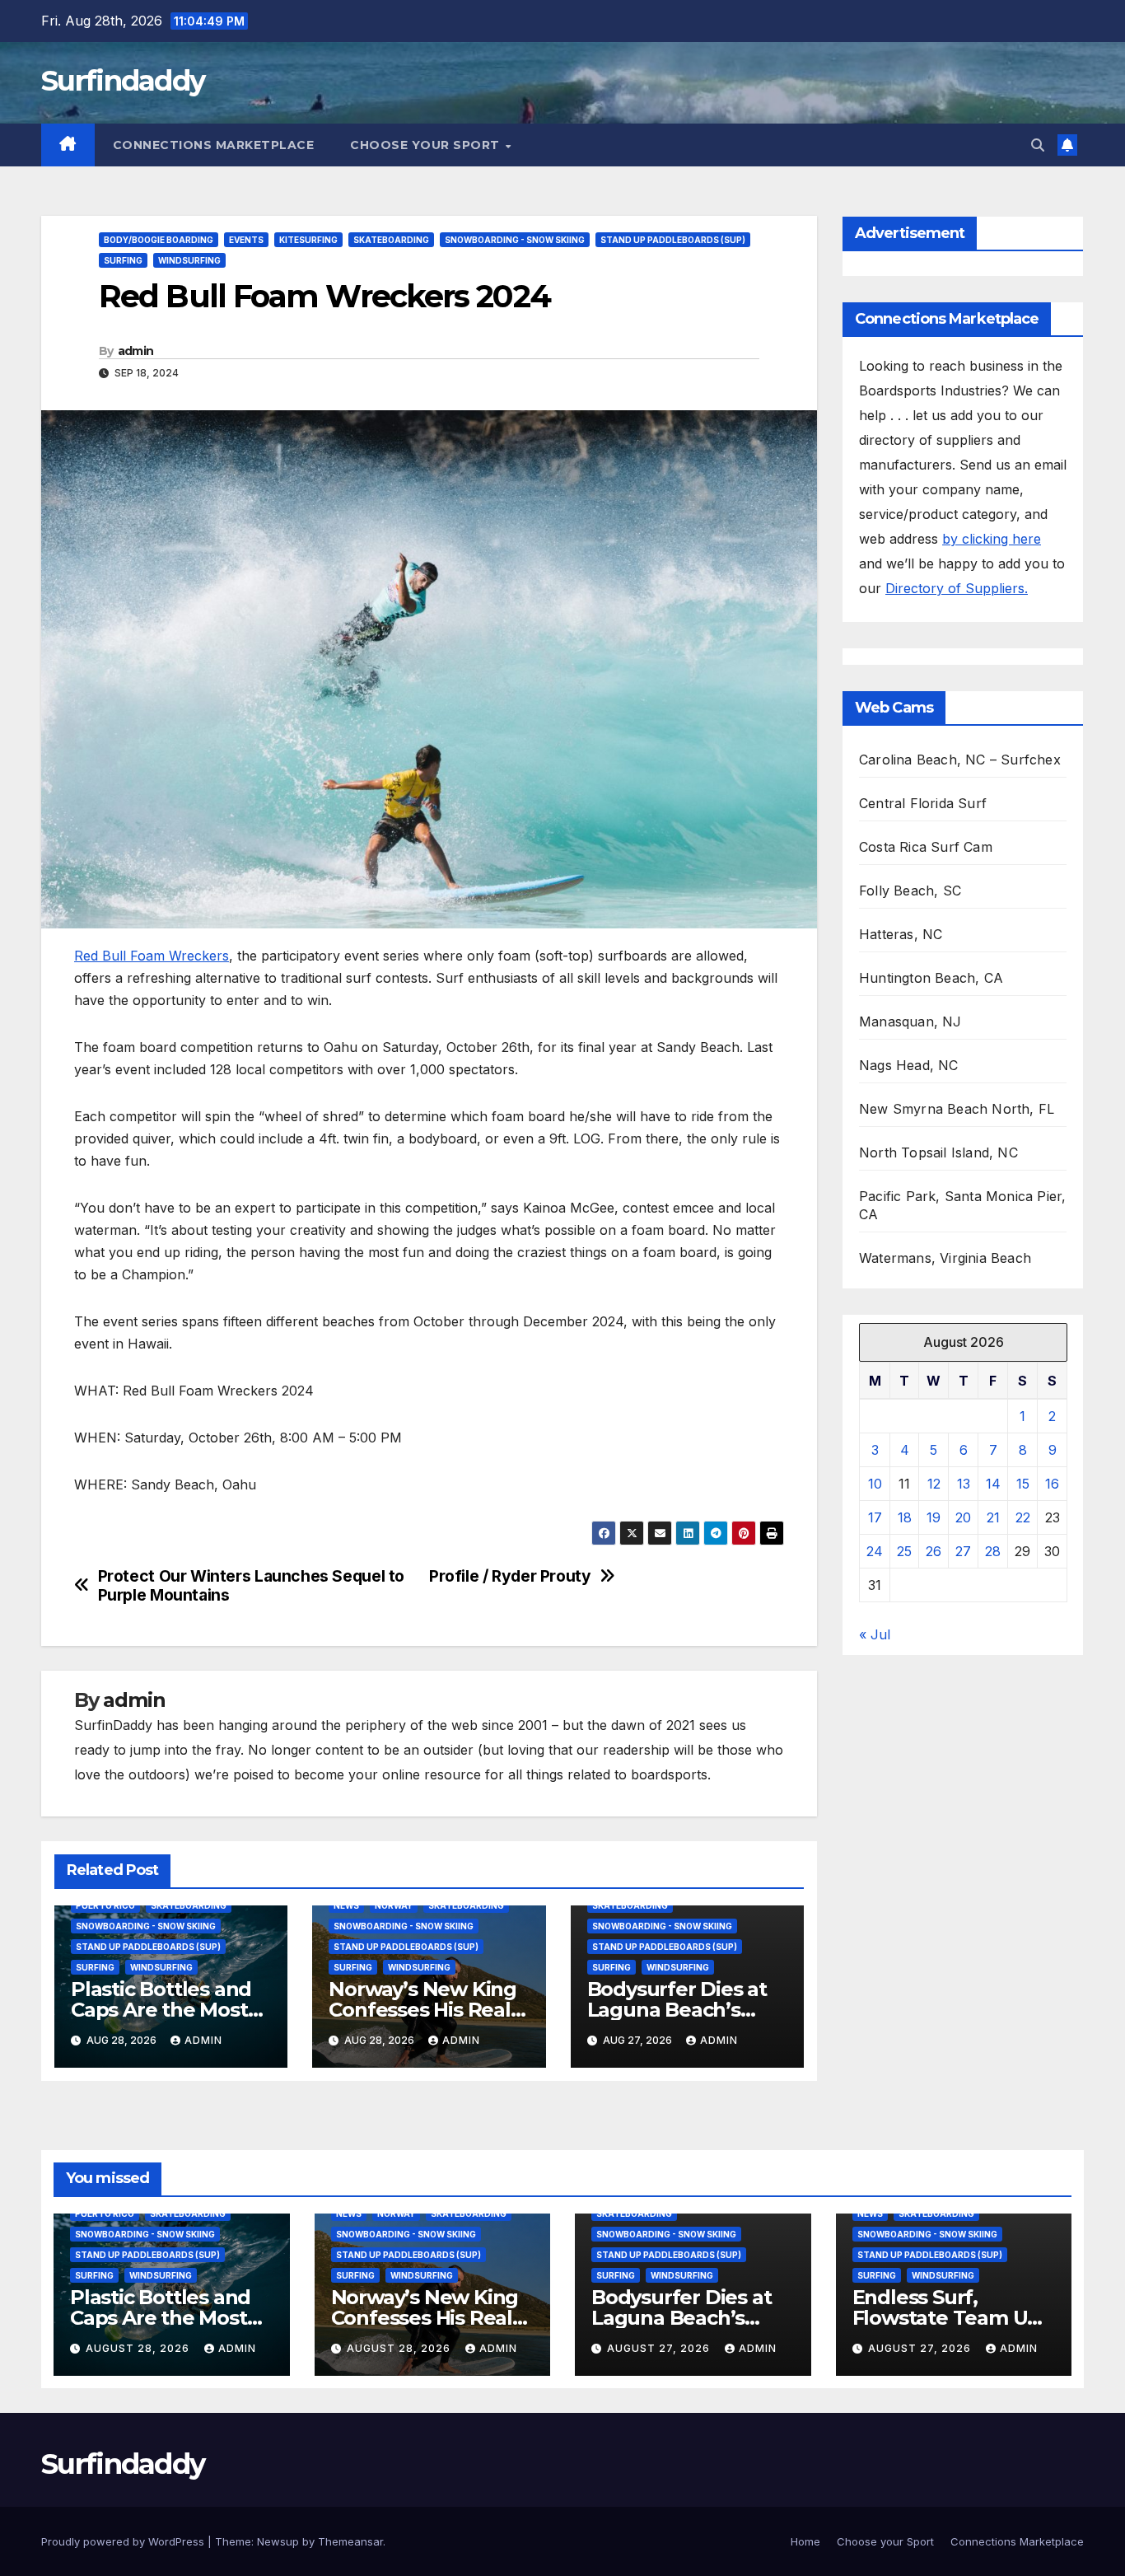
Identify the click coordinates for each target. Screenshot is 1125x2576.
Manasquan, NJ (910, 1022)
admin (136, 351)
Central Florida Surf (923, 803)
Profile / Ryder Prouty (510, 1576)
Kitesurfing (308, 240)
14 (993, 1484)
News (346, 1905)
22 (1023, 1517)
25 (904, 1551)
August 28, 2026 (139, 2348)
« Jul (875, 1634)
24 (875, 1551)
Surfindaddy (123, 81)
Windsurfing (189, 260)
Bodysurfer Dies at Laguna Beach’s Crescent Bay (677, 2010)
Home (805, 2541)
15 (1023, 1484)
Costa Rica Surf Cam (926, 847)
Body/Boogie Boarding (159, 240)
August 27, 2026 (660, 2348)
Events (246, 240)
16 (1052, 1484)
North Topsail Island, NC (938, 1152)
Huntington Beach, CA (931, 978)
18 (905, 1517)
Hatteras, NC (901, 934)
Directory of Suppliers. (957, 588)
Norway (394, 1905)
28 (993, 1551)
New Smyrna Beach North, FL (957, 1109)
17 (875, 1517)
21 (993, 1517)
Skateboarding (391, 240)
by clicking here (992, 539)
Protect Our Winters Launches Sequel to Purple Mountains (251, 1586)
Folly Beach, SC (910, 891)
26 (934, 1551)
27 (963, 1551)
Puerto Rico (105, 1905)
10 (875, 1484)
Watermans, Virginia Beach (945, 1258)
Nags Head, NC (909, 1065)
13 (964, 1484)
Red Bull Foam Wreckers (152, 956)
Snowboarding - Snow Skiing (515, 240)
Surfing (123, 260)
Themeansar (350, 2541)
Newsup (278, 2541)
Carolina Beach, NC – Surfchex (960, 760)
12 (934, 1484)
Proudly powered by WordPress (124, 2541)
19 (934, 1517)
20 (963, 1517)
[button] (1038, 145)
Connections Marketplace (214, 145)
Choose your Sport (427, 145)
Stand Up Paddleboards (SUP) (673, 240)
